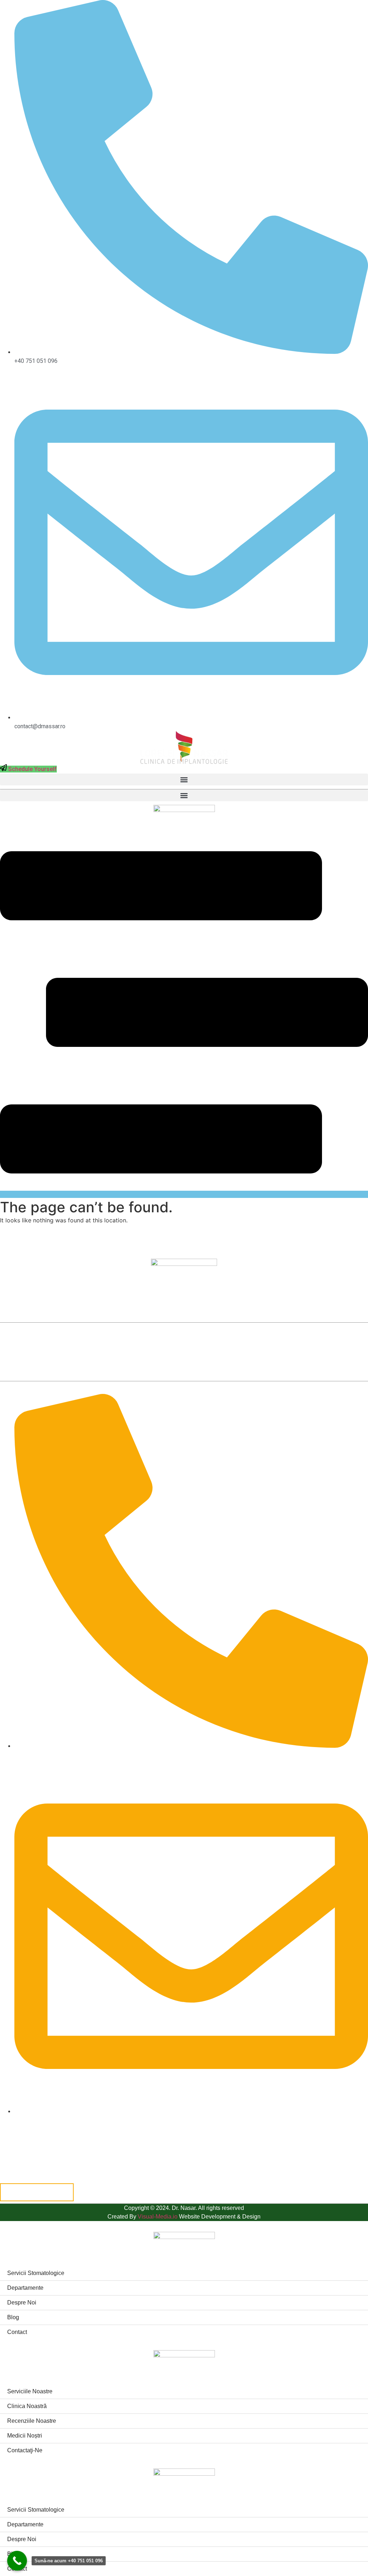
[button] (184, 779)
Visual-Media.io (158, 2217)
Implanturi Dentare (79, 1343)
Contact (17, 2332)
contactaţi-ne (25, 2450)
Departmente (205, 1343)
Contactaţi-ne (184, 1360)
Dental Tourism (255, 1343)
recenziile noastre (32, 2421)
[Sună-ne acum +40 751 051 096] (17, 2561)
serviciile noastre (30, 2391)
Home (33, 1343)
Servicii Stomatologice (145, 1343)
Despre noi (303, 1343)
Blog (337, 1343)
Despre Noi (22, 2303)
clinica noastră (27, 2406)
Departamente (25, 2288)
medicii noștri (25, 2436)
